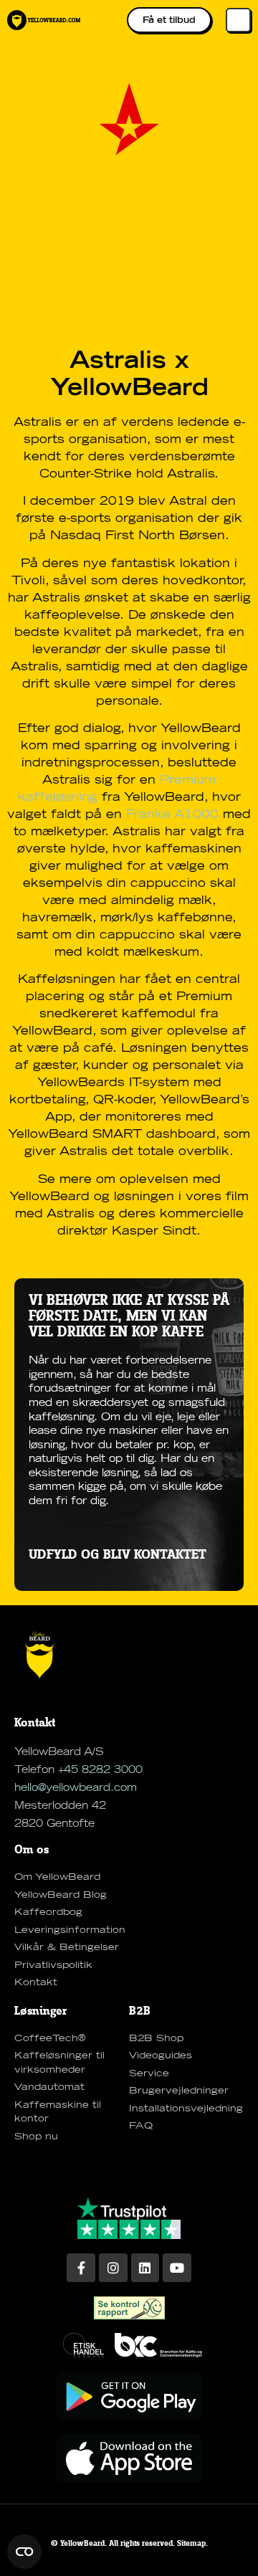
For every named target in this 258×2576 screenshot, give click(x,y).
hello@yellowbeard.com (76, 1788)
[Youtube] (177, 2268)
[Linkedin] (145, 2268)
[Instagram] (113, 2268)
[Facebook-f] (81, 2268)
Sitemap (191, 2544)
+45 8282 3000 (100, 1770)
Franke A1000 (172, 814)
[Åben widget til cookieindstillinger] (24, 2552)
